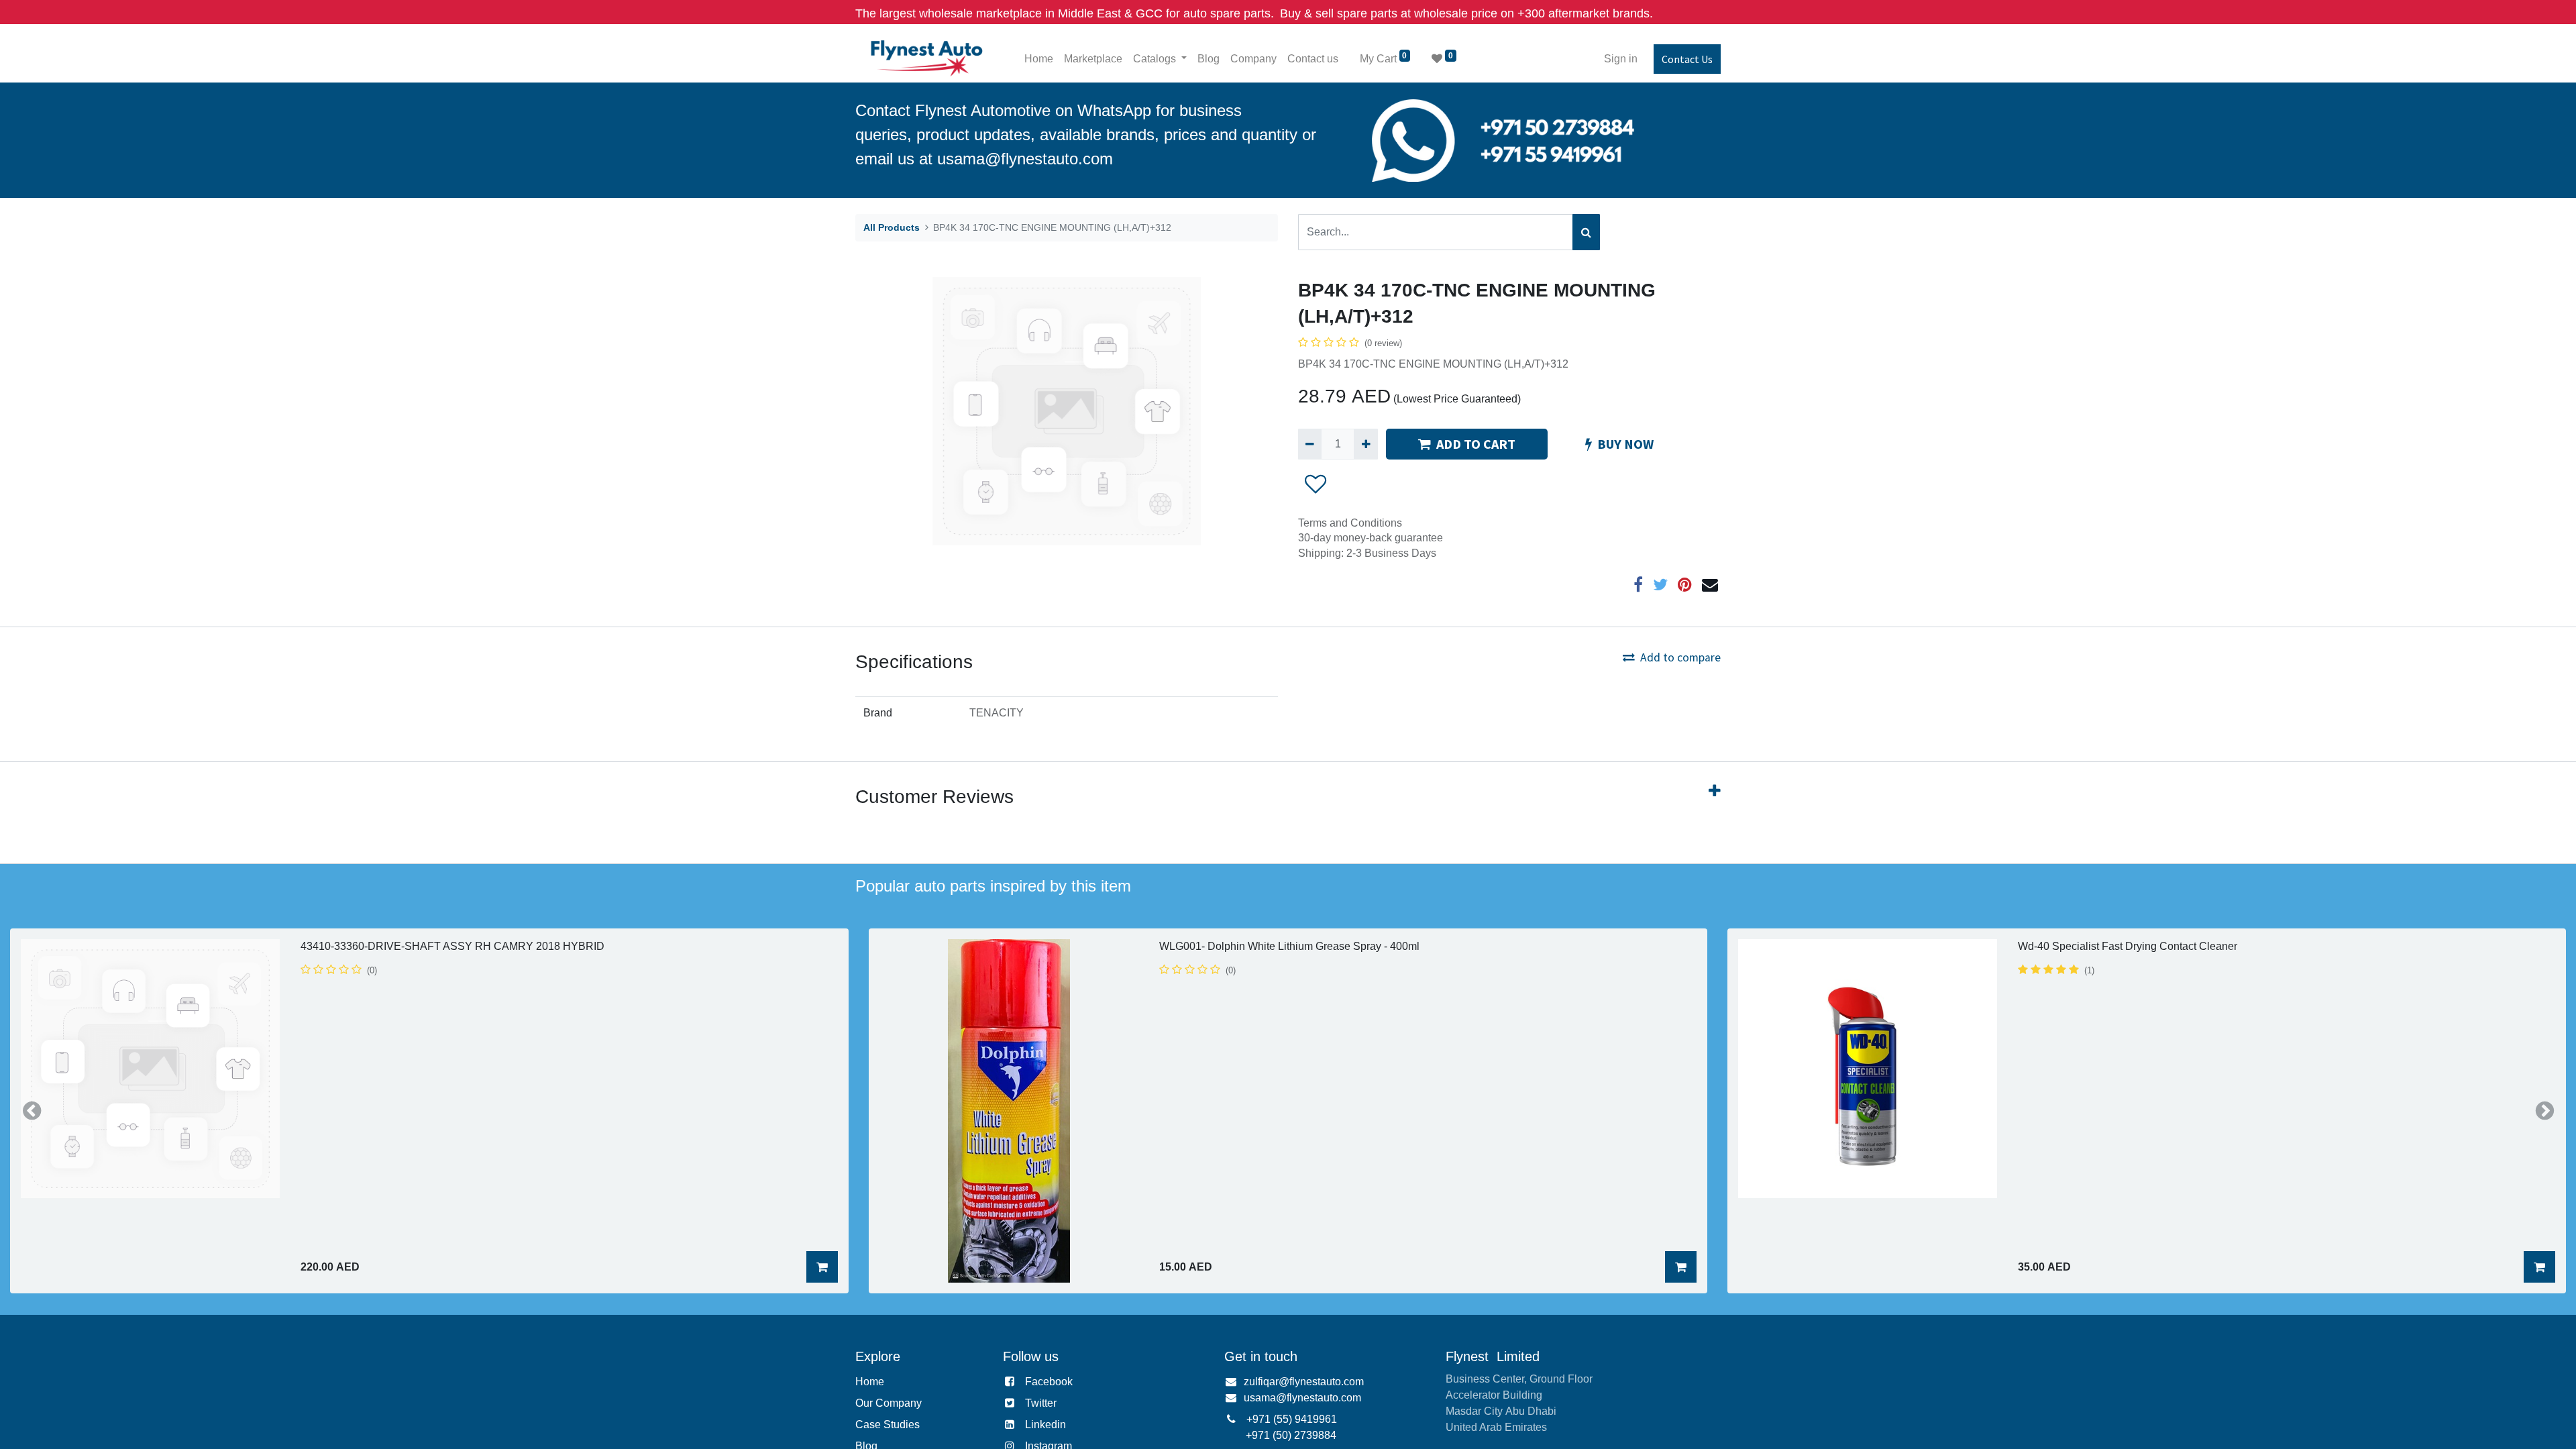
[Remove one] (1310, 444)
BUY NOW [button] (1625, 444)
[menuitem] (1039, 59)
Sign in (1621, 59)
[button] (1316, 484)
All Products (892, 227)
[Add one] (1365, 444)
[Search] (1586, 232)
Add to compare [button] (1680, 657)
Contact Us (1687, 59)
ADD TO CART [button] (1476, 444)
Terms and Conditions (1350, 523)
